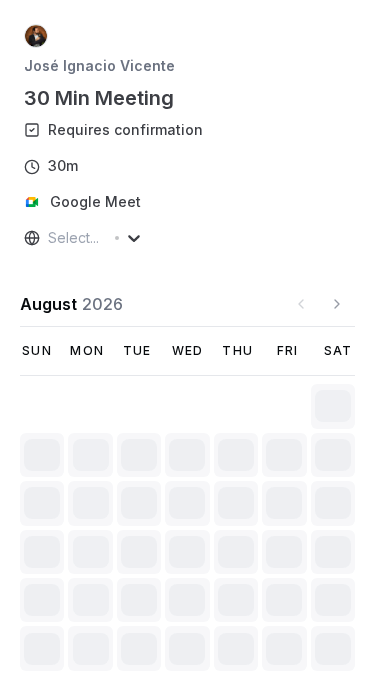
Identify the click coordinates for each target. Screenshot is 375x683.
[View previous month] (301, 304)
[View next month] (337, 304)
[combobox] (50, 238)
